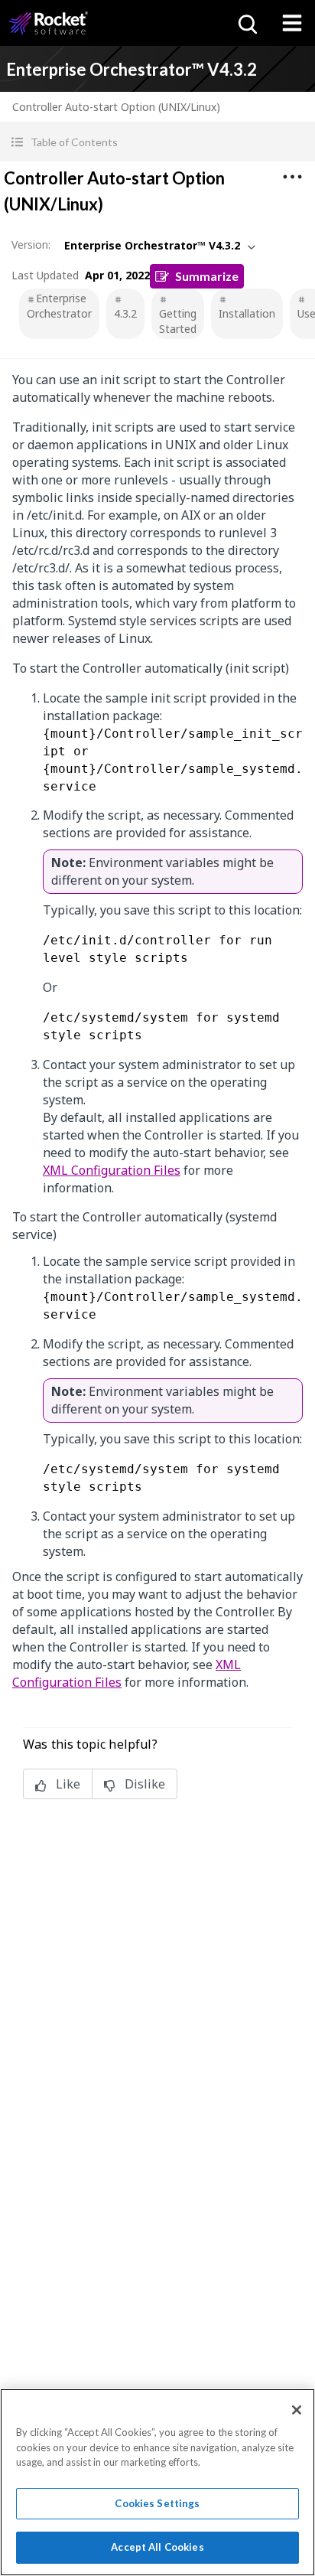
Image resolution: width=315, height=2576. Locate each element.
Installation (247, 313)
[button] (157, 142)
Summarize (207, 276)
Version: (31, 245)
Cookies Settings (157, 2503)
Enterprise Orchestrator (59, 306)
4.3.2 (125, 313)
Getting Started (178, 321)
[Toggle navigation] (292, 23)
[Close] (297, 2410)
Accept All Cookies (157, 2547)
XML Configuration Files (112, 1170)
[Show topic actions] (292, 177)
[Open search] (246, 23)
